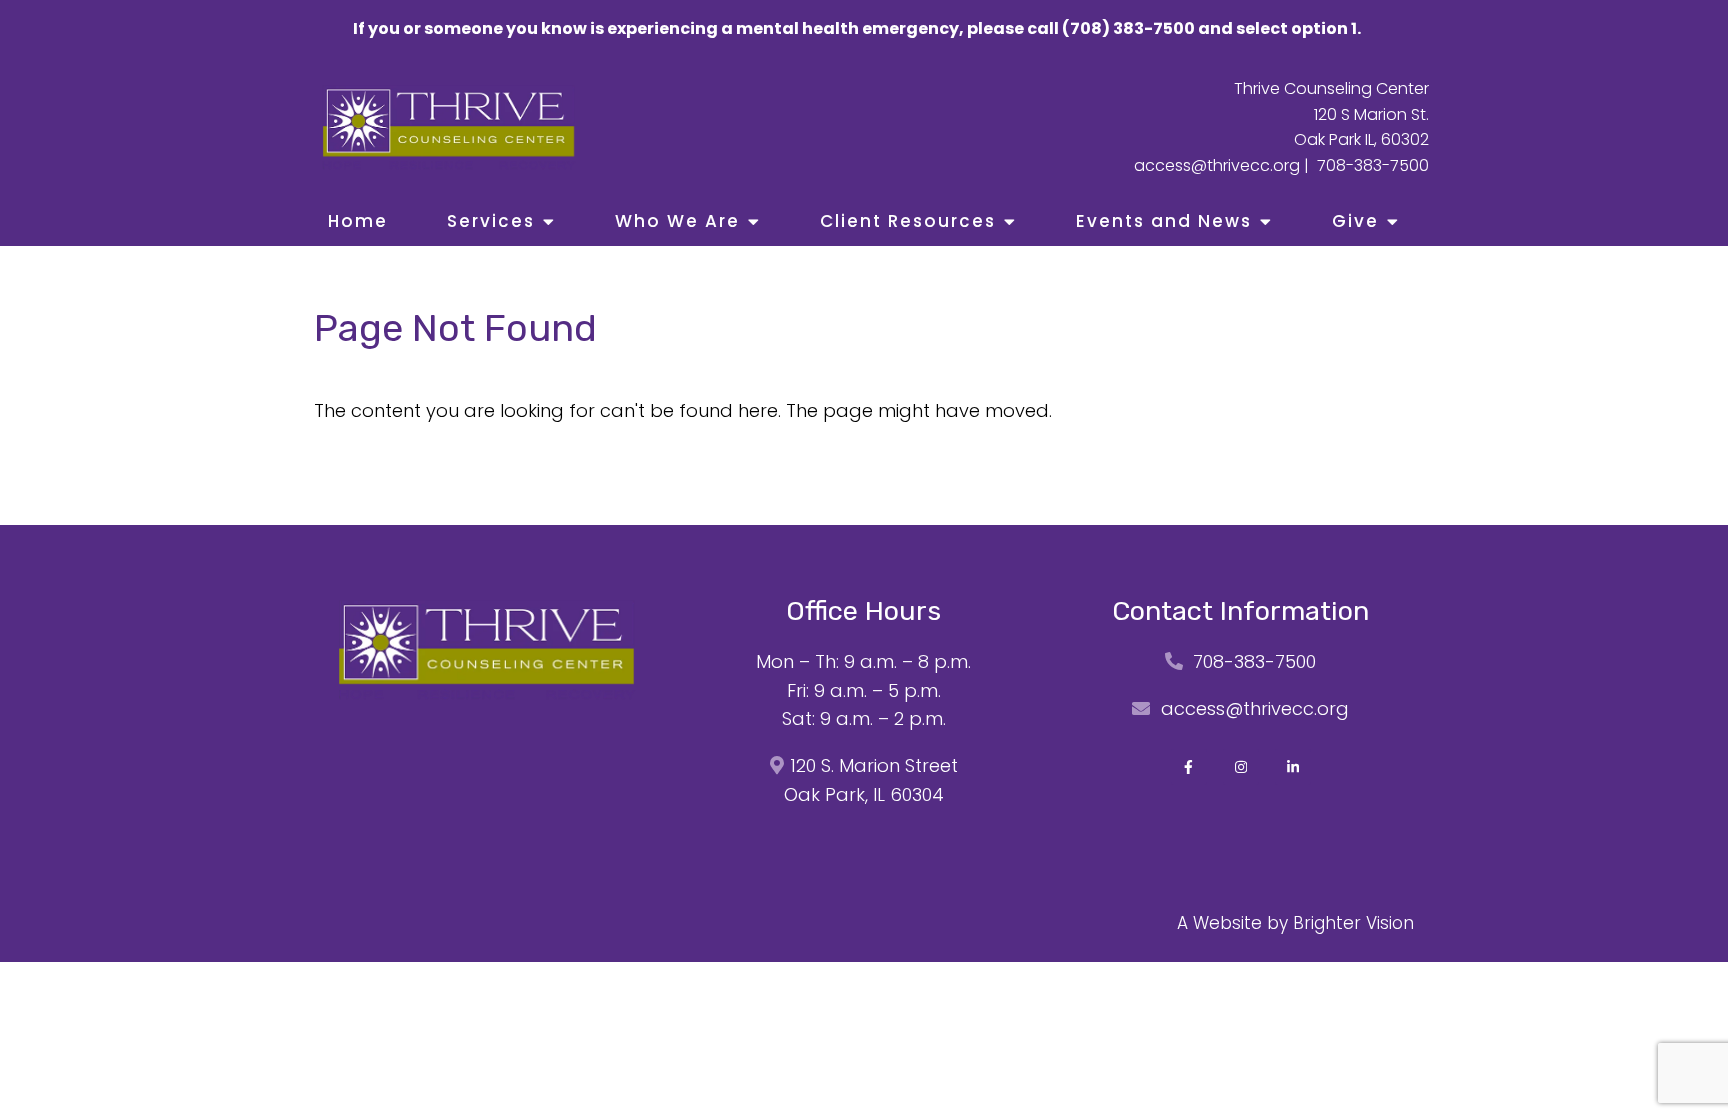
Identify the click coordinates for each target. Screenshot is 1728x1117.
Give (1355, 221)
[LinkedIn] (1293, 767)
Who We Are (677, 221)
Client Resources (908, 221)
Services (491, 221)
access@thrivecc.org (1217, 165)
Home (358, 221)
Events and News (1164, 221)
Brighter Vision (1353, 923)
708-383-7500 (1373, 165)
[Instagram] (1241, 767)
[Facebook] (1189, 767)
